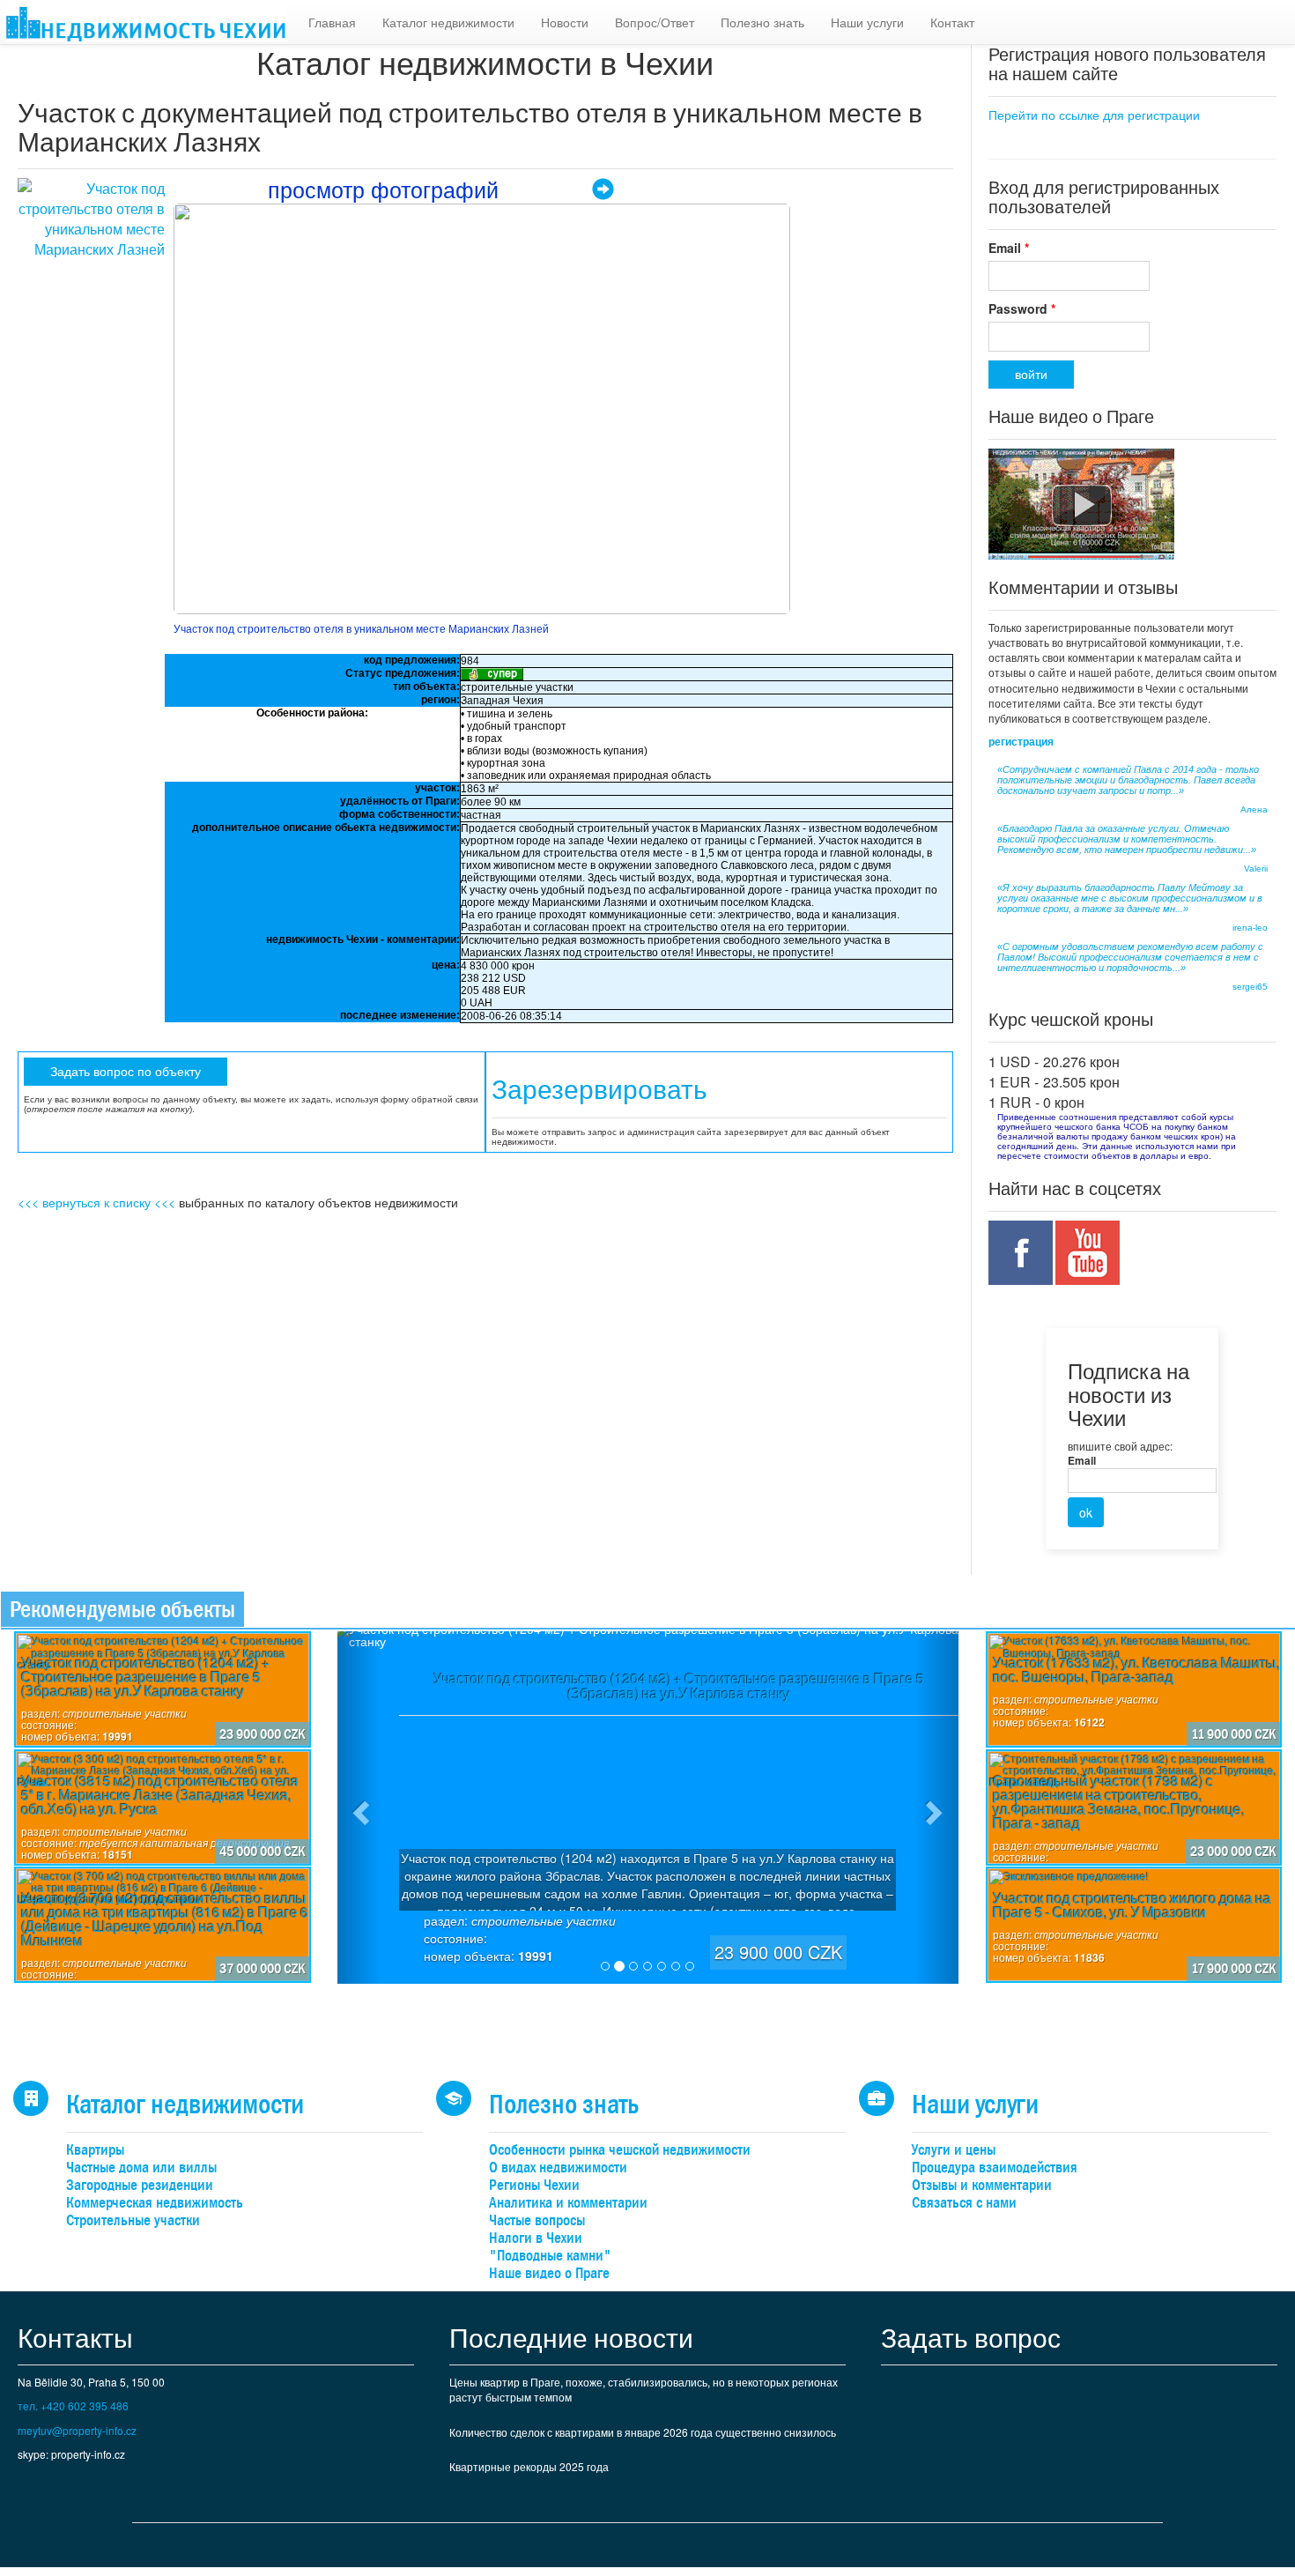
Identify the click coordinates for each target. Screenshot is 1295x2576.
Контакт (952, 22)
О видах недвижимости (558, 2168)
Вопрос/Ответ (655, 22)
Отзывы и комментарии (982, 2185)
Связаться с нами (964, 2203)
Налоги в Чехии (536, 2238)
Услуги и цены (954, 2150)
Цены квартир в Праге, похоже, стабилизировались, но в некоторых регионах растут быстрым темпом (644, 2389)
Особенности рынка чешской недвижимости (620, 2150)
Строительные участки (133, 2220)
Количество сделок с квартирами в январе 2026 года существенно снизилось (643, 2432)
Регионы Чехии (534, 2185)
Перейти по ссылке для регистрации (1094, 115)
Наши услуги (867, 22)
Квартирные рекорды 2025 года (529, 2466)
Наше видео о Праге (549, 2273)
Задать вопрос (971, 2337)
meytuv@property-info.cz (77, 2430)
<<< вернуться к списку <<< (96, 1202)
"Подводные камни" (550, 2256)
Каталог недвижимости (448, 22)
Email (1009, 248)
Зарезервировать (599, 1090)
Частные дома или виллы (141, 2168)
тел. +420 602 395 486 (73, 2405)
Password (1022, 308)
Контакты (75, 2337)
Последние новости (571, 2337)
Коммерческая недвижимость (155, 2203)
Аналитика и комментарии (568, 2203)
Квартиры (95, 2150)
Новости (565, 22)
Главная (332, 22)
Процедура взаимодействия (995, 2168)
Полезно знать (762, 22)
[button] (359, 1808)
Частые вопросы (537, 2220)
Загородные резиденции (140, 2185)
